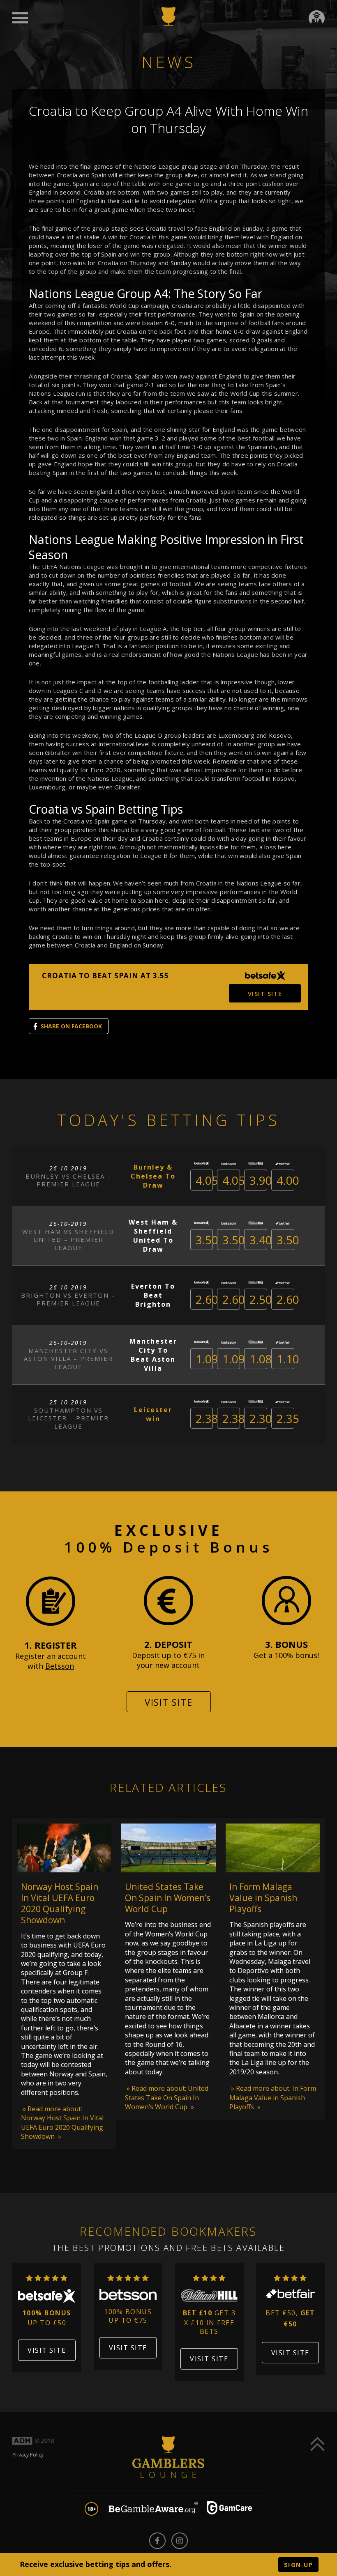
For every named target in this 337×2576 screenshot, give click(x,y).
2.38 (207, 1418)
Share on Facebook (71, 1026)
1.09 (207, 1359)
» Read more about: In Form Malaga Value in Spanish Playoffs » (273, 2098)
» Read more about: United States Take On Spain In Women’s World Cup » (167, 2098)
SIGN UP (299, 2565)
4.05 (207, 1180)
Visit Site (168, 1702)
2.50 (261, 1299)
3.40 (261, 1240)
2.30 (261, 1418)
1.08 (261, 1359)
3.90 (261, 1180)
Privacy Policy (28, 2455)
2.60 (207, 1299)
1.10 (288, 1359)
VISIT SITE (265, 993)
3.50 (207, 1240)
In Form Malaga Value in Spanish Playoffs (263, 1898)
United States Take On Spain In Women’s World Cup (168, 1898)
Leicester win (153, 1414)
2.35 (288, 1418)
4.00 (288, 1180)
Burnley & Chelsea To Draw (153, 1176)
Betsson (60, 1666)
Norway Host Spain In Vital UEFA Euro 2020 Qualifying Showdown (60, 1904)
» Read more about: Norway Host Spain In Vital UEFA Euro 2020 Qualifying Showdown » (62, 2123)
